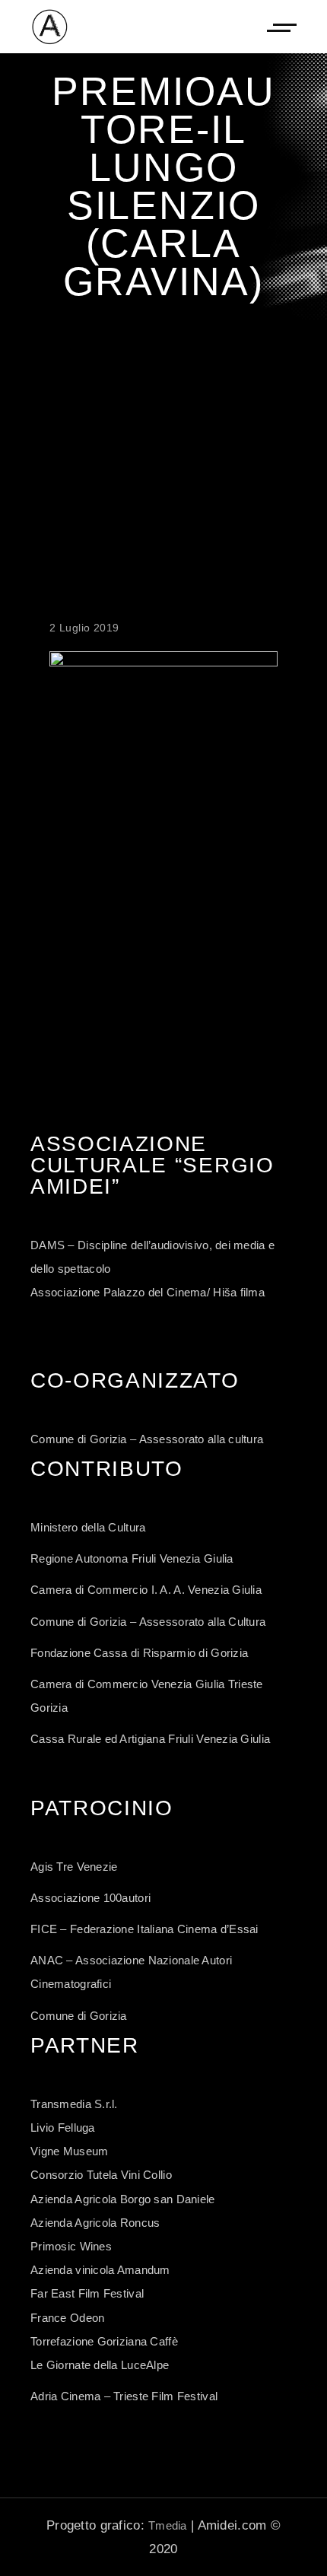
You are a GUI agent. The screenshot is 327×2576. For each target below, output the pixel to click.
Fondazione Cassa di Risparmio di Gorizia (139, 1653)
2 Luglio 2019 (84, 628)
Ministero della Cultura (88, 1527)
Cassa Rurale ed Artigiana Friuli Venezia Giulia (150, 1739)
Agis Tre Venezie (74, 1867)
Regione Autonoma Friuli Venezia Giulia (132, 1558)
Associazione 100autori (90, 1898)
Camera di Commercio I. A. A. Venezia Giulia (146, 1590)
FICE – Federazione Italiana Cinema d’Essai (144, 1929)
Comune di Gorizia (79, 2016)
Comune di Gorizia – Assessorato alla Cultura (148, 1622)
